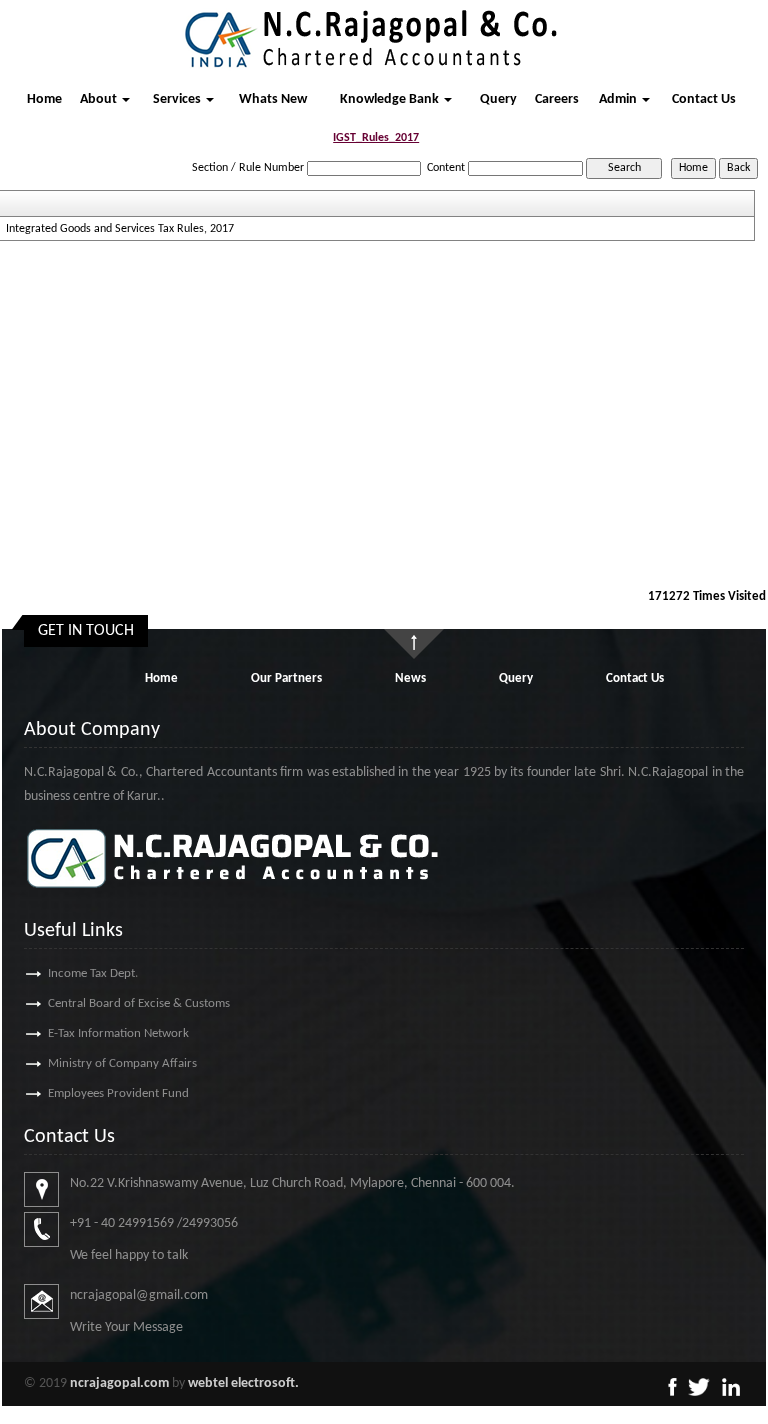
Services (178, 99)
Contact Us (704, 99)
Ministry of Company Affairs (122, 1063)
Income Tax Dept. (93, 973)
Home (44, 99)
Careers (557, 99)
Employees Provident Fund (118, 1093)
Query (498, 99)
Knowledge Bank (391, 99)
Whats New (273, 99)
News (410, 678)
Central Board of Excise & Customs (139, 1003)
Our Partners (286, 678)
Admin (619, 99)
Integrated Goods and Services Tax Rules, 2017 (120, 229)
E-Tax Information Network (118, 1033)
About (100, 99)
